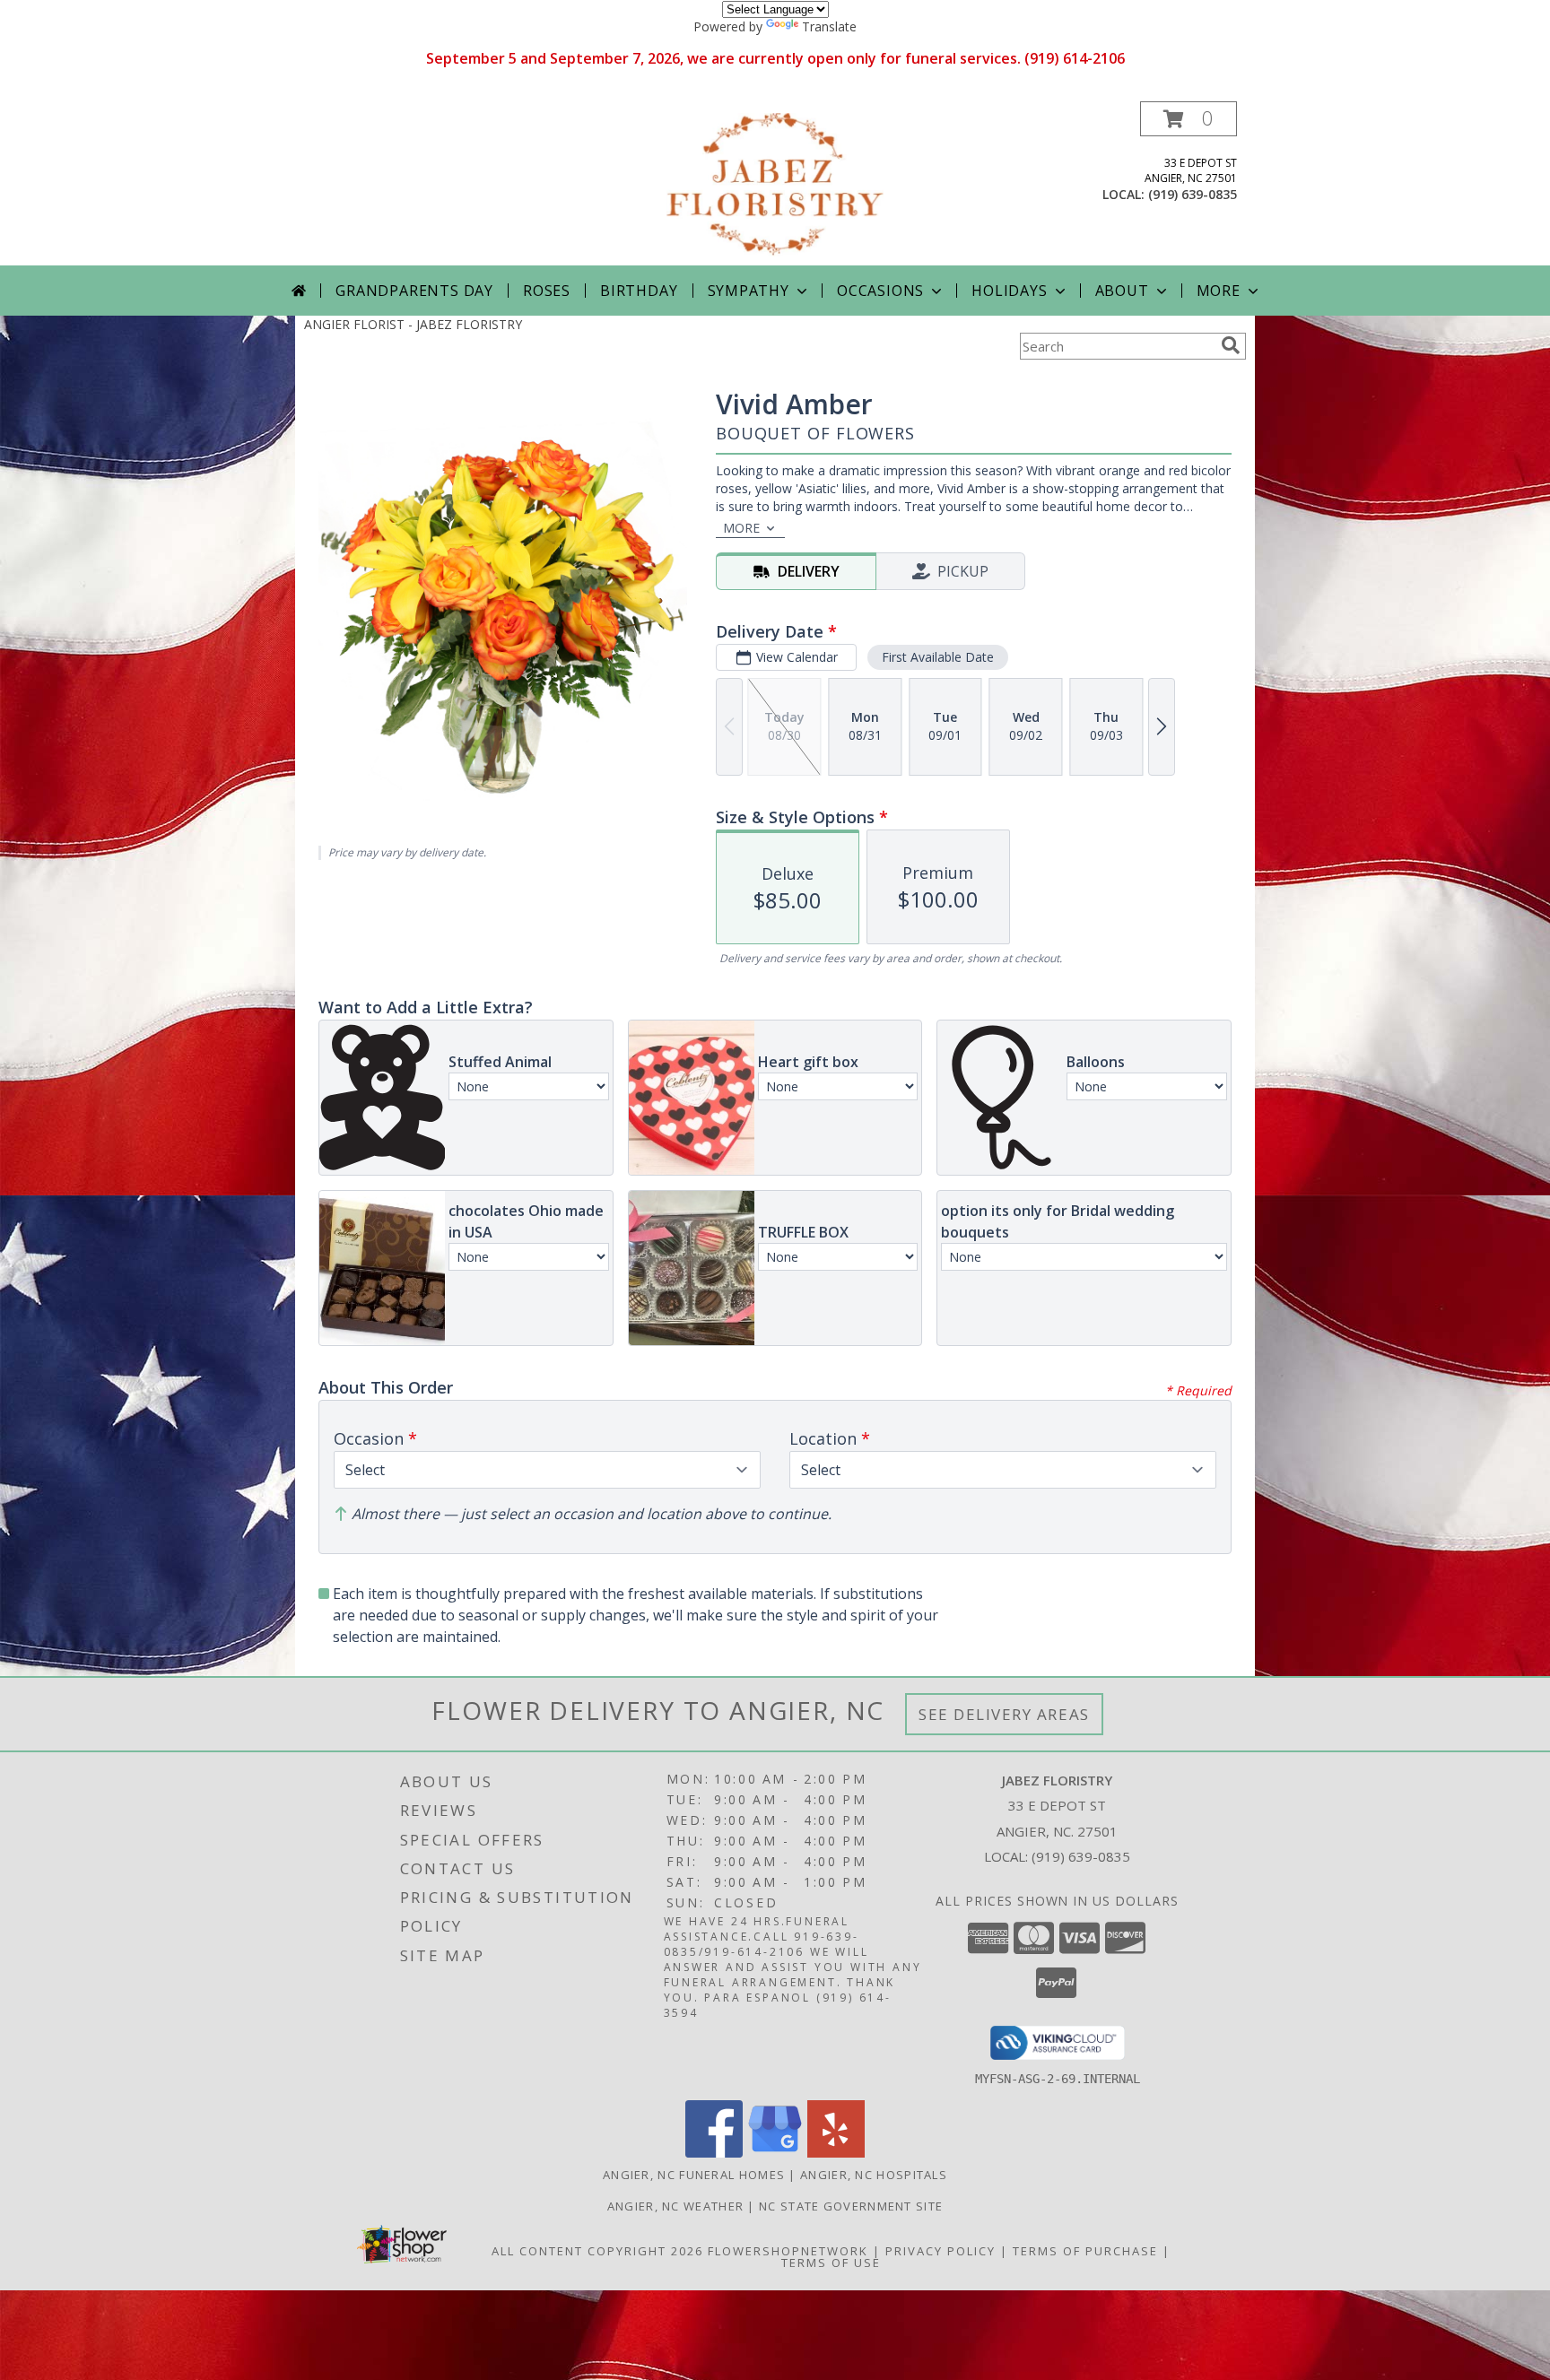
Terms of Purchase (1085, 2251)
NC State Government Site (851, 2206)
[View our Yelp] (836, 2153)
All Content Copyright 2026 (597, 2251)
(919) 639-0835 (1193, 194)
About (1122, 291)
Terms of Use (831, 2263)
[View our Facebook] (714, 2153)
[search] (1231, 345)
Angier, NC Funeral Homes (694, 2175)
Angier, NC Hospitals (874, 2175)
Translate (829, 26)
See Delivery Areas (1004, 1714)
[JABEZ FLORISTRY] (775, 183)
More (1219, 291)
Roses (547, 291)
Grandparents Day (414, 291)
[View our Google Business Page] (775, 2153)
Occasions (880, 291)
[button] (1189, 119)
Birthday (639, 291)
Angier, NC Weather (675, 2206)
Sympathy (749, 291)
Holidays (1009, 291)
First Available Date (938, 657)
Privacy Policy (940, 2251)
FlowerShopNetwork (788, 2251)
